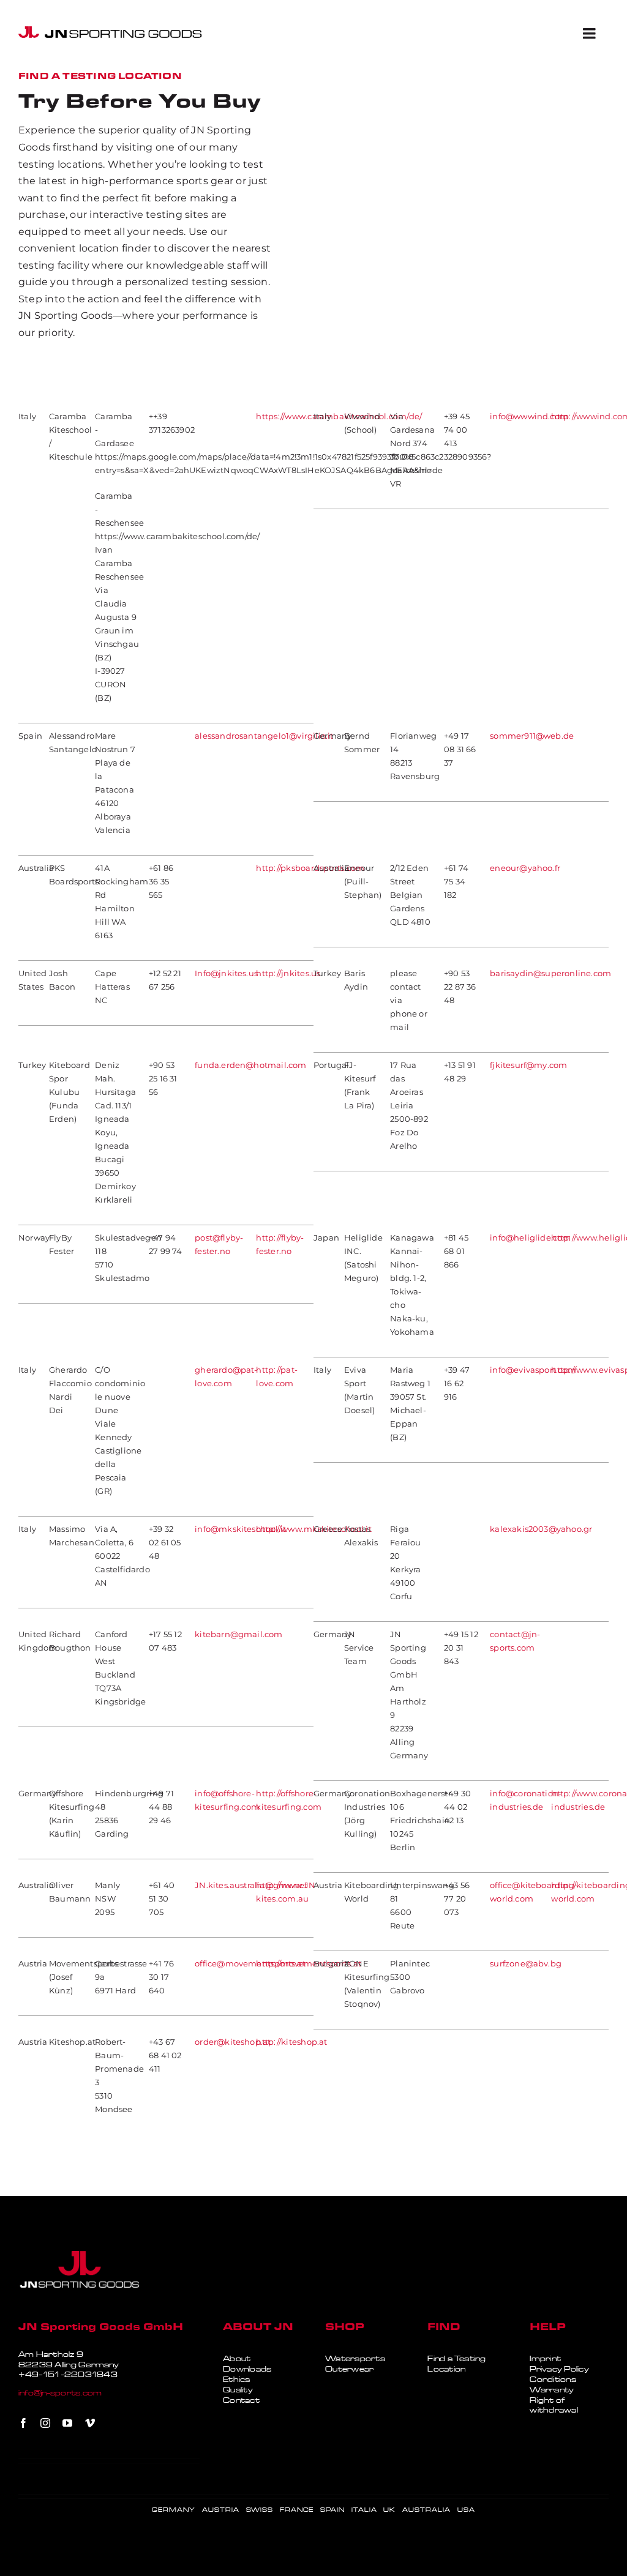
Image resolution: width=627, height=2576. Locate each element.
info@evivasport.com (533, 1370)
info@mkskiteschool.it (240, 1529)
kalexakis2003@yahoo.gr (541, 1529)
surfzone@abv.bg (526, 1964)
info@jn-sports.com (60, 2393)
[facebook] (23, 2423)
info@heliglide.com (530, 1238)
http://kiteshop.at (291, 2042)
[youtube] (67, 2423)
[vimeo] (90, 2423)
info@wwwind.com (529, 416)
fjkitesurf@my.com (528, 1065)
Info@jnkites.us (226, 973)
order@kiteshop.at (233, 2042)
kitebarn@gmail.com (238, 1634)
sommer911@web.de (532, 736)
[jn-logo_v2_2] (110, 31)
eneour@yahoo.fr (525, 868)
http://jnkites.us (288, 973)
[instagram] (45, 2423)
